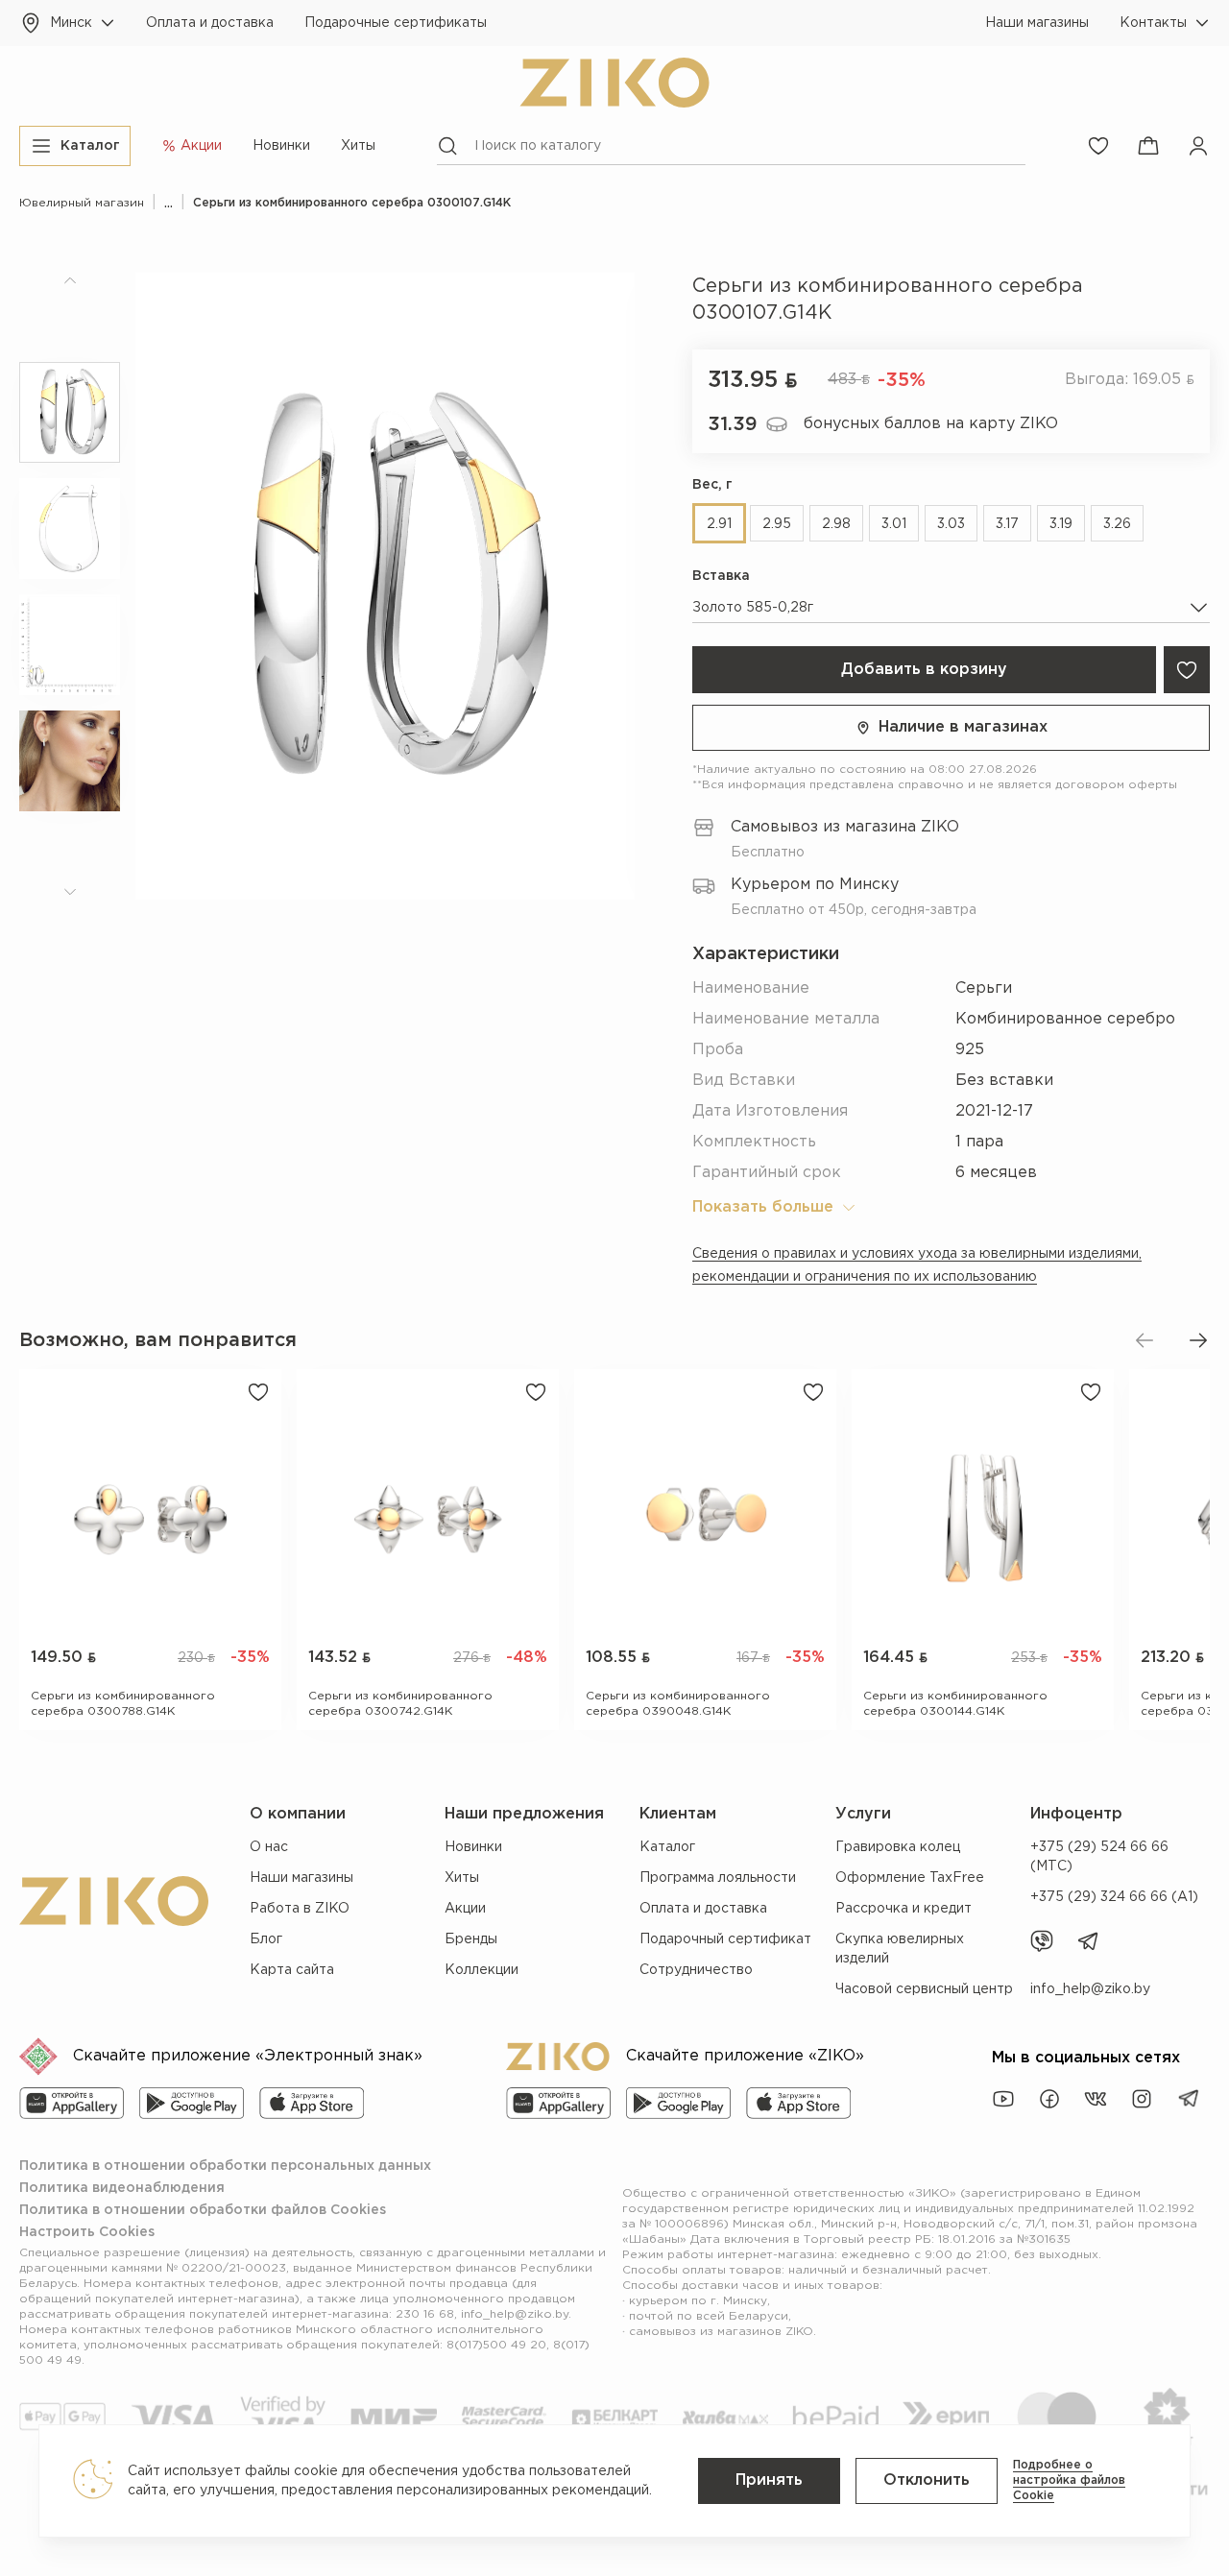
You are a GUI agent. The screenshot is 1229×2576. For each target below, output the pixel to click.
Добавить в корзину (924, 670)
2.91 (719, 524)
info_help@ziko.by (1090, 1989)
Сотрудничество (696, 1970)
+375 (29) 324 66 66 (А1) (1114, 1897)
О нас (269, 1847)
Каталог (667, 1847)
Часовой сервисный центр (924, 1989)
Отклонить (927, 2480)
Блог (266, 1939)
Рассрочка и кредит (904, 1909)
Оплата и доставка (210, 23)
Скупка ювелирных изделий (900, 1949)
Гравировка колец (898, 1847)
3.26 (1117, 524)
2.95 (777, 524)
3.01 (894, 524)
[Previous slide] (1145, 1340)
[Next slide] (1198, 1340)
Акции (465, 1909)
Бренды (471, 1939)
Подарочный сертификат (725, 1939)
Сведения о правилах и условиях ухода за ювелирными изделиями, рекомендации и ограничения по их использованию (917, 1265)
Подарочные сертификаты (396, 23)
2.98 (836, 524)
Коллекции (482, 1970)
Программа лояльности (718, 1878)
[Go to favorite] (1098, 146)
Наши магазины (1037, 23)
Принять (769, 2480)
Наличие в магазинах (963, 727)
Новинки (281, 146)
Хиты (358, 146)
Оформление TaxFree (910, 1878)
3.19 (1061, 524)
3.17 (1007, 524)
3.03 (951, 524)
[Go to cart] (1148, 146)
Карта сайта (292, 1970)
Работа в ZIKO (300, 1909)
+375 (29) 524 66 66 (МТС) (1099, 1857)
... (169, 203)
